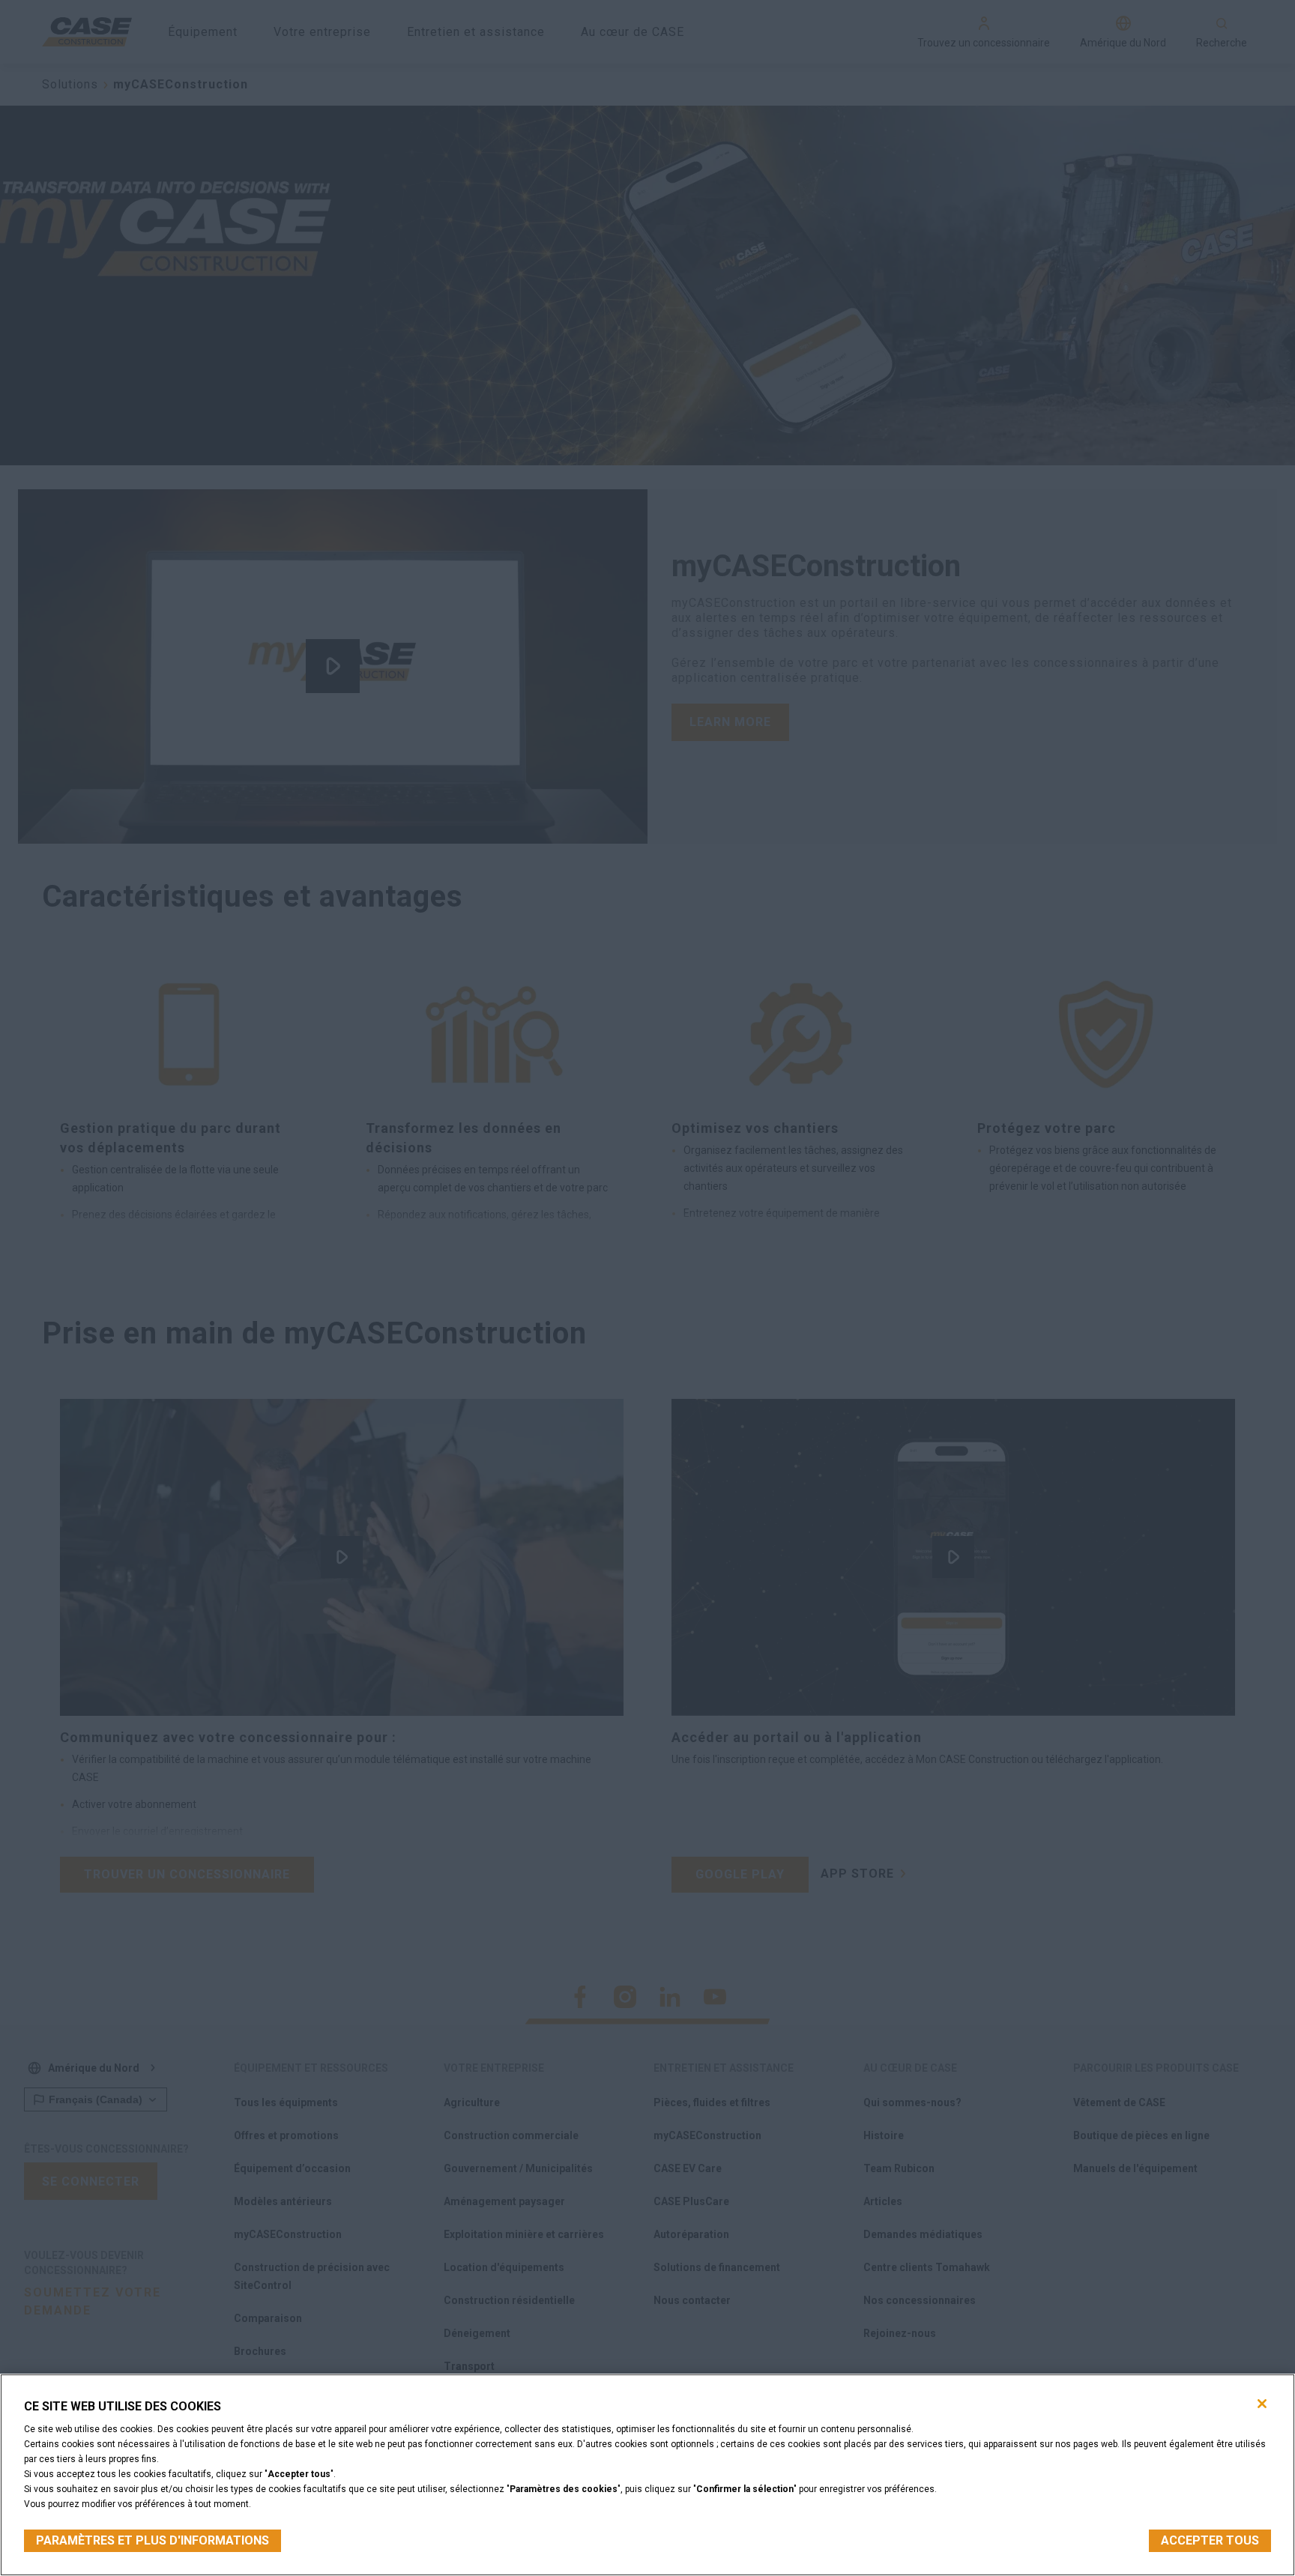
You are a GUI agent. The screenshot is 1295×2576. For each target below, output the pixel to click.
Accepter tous (1210, 2540)
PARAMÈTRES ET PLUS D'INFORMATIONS (153, 2540)
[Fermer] (1262, 2404)
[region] (647, 2475)
